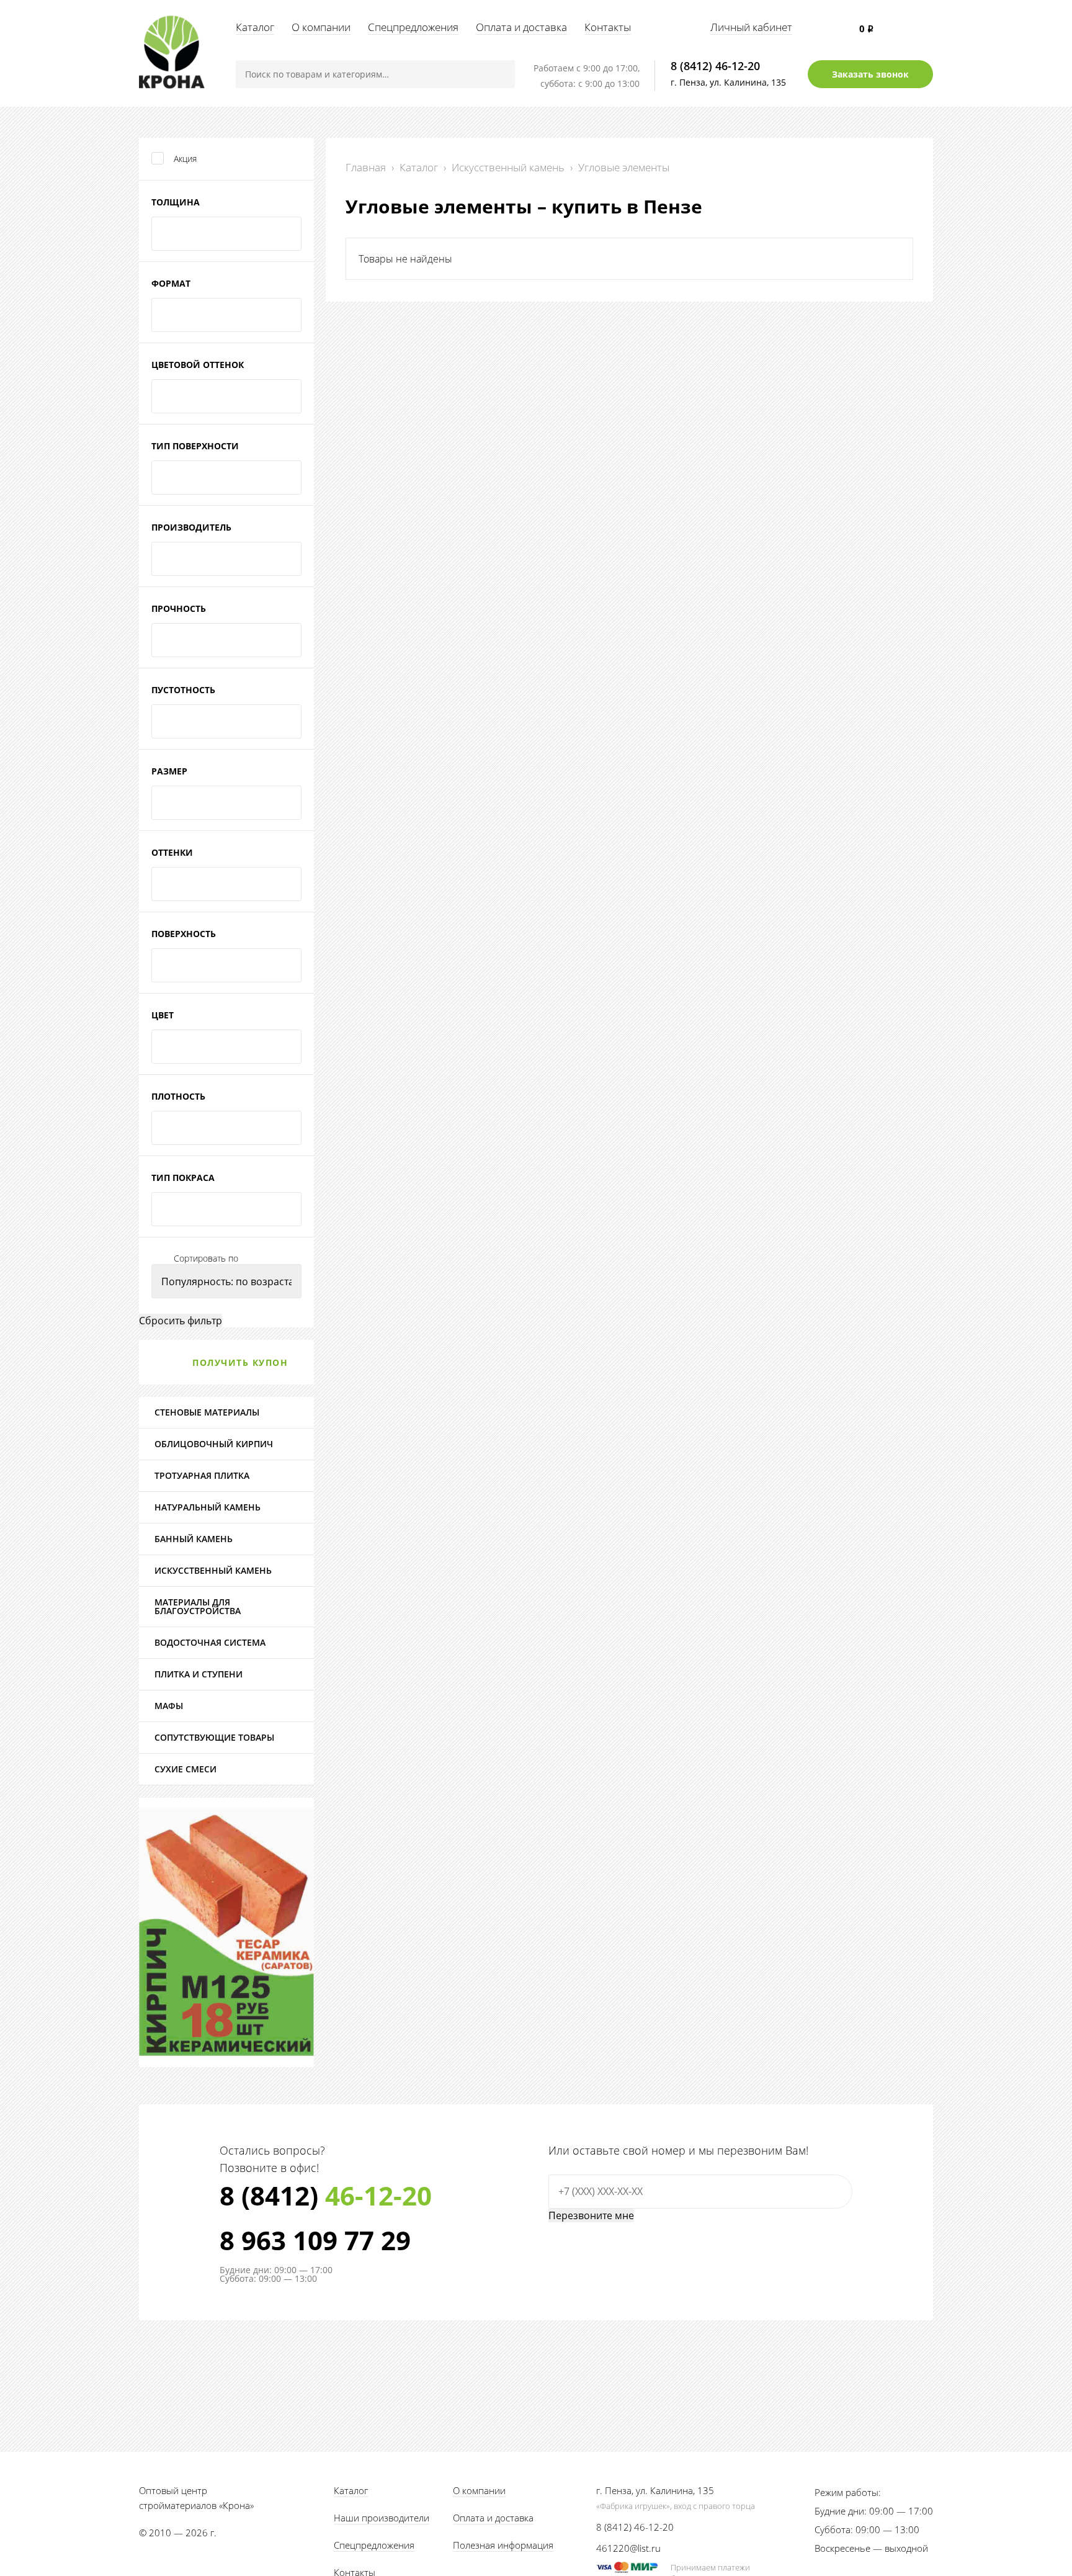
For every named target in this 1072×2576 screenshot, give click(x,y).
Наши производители (382, 2518)
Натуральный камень (208, 1507)
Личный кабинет (751, 27)
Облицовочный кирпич (214, 1444)
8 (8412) (326, 2196)
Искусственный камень (508, 167)
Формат (171, 283)
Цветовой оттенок (198, 365)
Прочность (179, 608)
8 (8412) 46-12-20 (715, 66)
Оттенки (172, 852)
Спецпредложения (413, 27)
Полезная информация (503, 2545)
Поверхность (184, 934)
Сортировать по (206, 1259)
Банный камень (194, 1539)
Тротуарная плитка (202, 1475)
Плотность (178, 1096)
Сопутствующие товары (214, 1737)
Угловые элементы (624, 167)
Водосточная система (210, 1642)
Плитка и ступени (199, 1674)
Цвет (163, 1015)
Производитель (191, 527)
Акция (185, 159)
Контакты (608, 27)
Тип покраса (183, 1178)
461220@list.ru (628, 2548)
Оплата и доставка (521, 27)
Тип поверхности (195, 446)
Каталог (255, 27)
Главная (366, 167)
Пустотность (183, 690)
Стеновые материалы (207, 1412)
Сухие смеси (185, 1769)
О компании (321, 27)
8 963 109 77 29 (315, 2240)
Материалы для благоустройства (198, 1606)
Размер (169, 771)
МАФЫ (169, 1706)
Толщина (176, 202)
